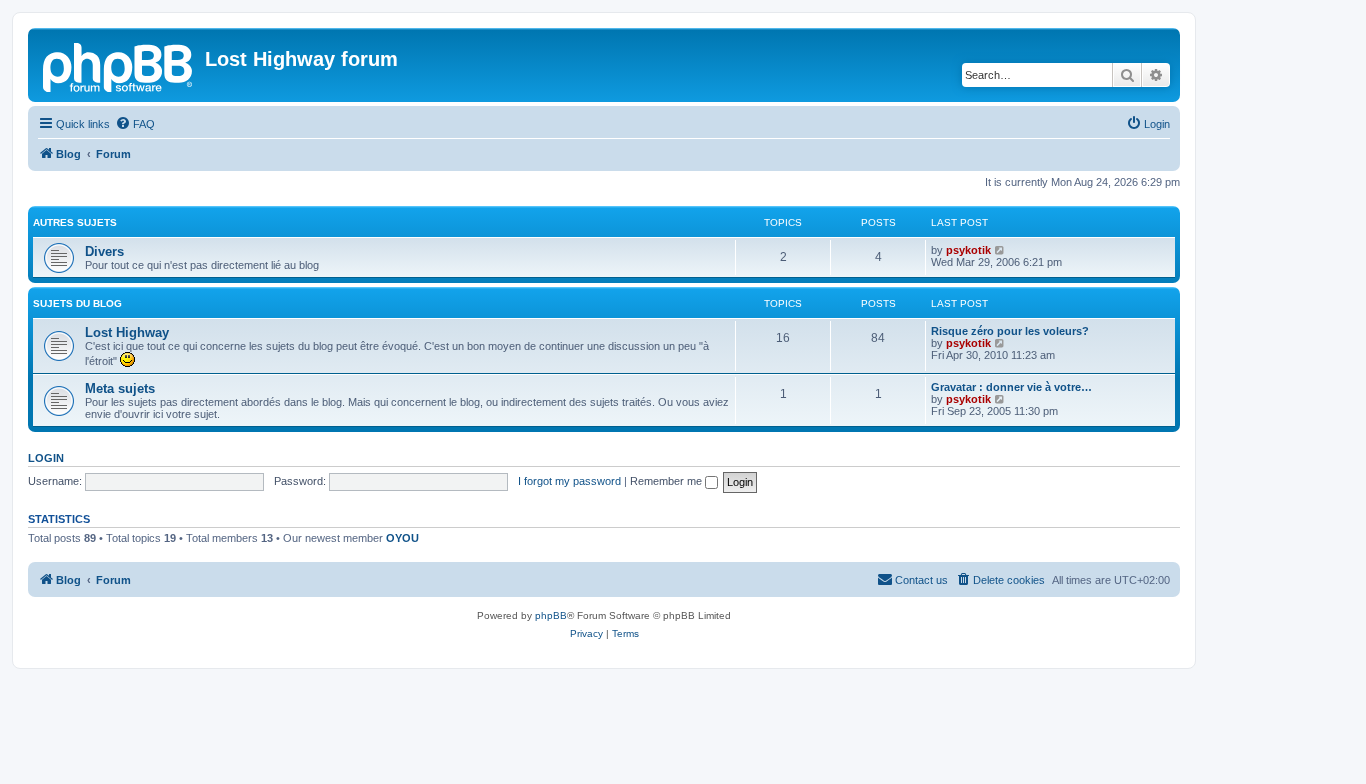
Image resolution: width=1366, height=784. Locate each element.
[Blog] (119, 65)
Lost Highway (127, 332)
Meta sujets (120, 388)
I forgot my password (569, 481)
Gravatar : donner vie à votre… (1011, 387)
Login (46, 458)
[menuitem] (135, 124)
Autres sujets (75, 222)
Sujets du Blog (77, 303)
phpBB (551, 615)
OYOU (402, 538)
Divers (104, 251)
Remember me (667, 481)
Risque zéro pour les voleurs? (1010, 331)
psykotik (968, 250)
